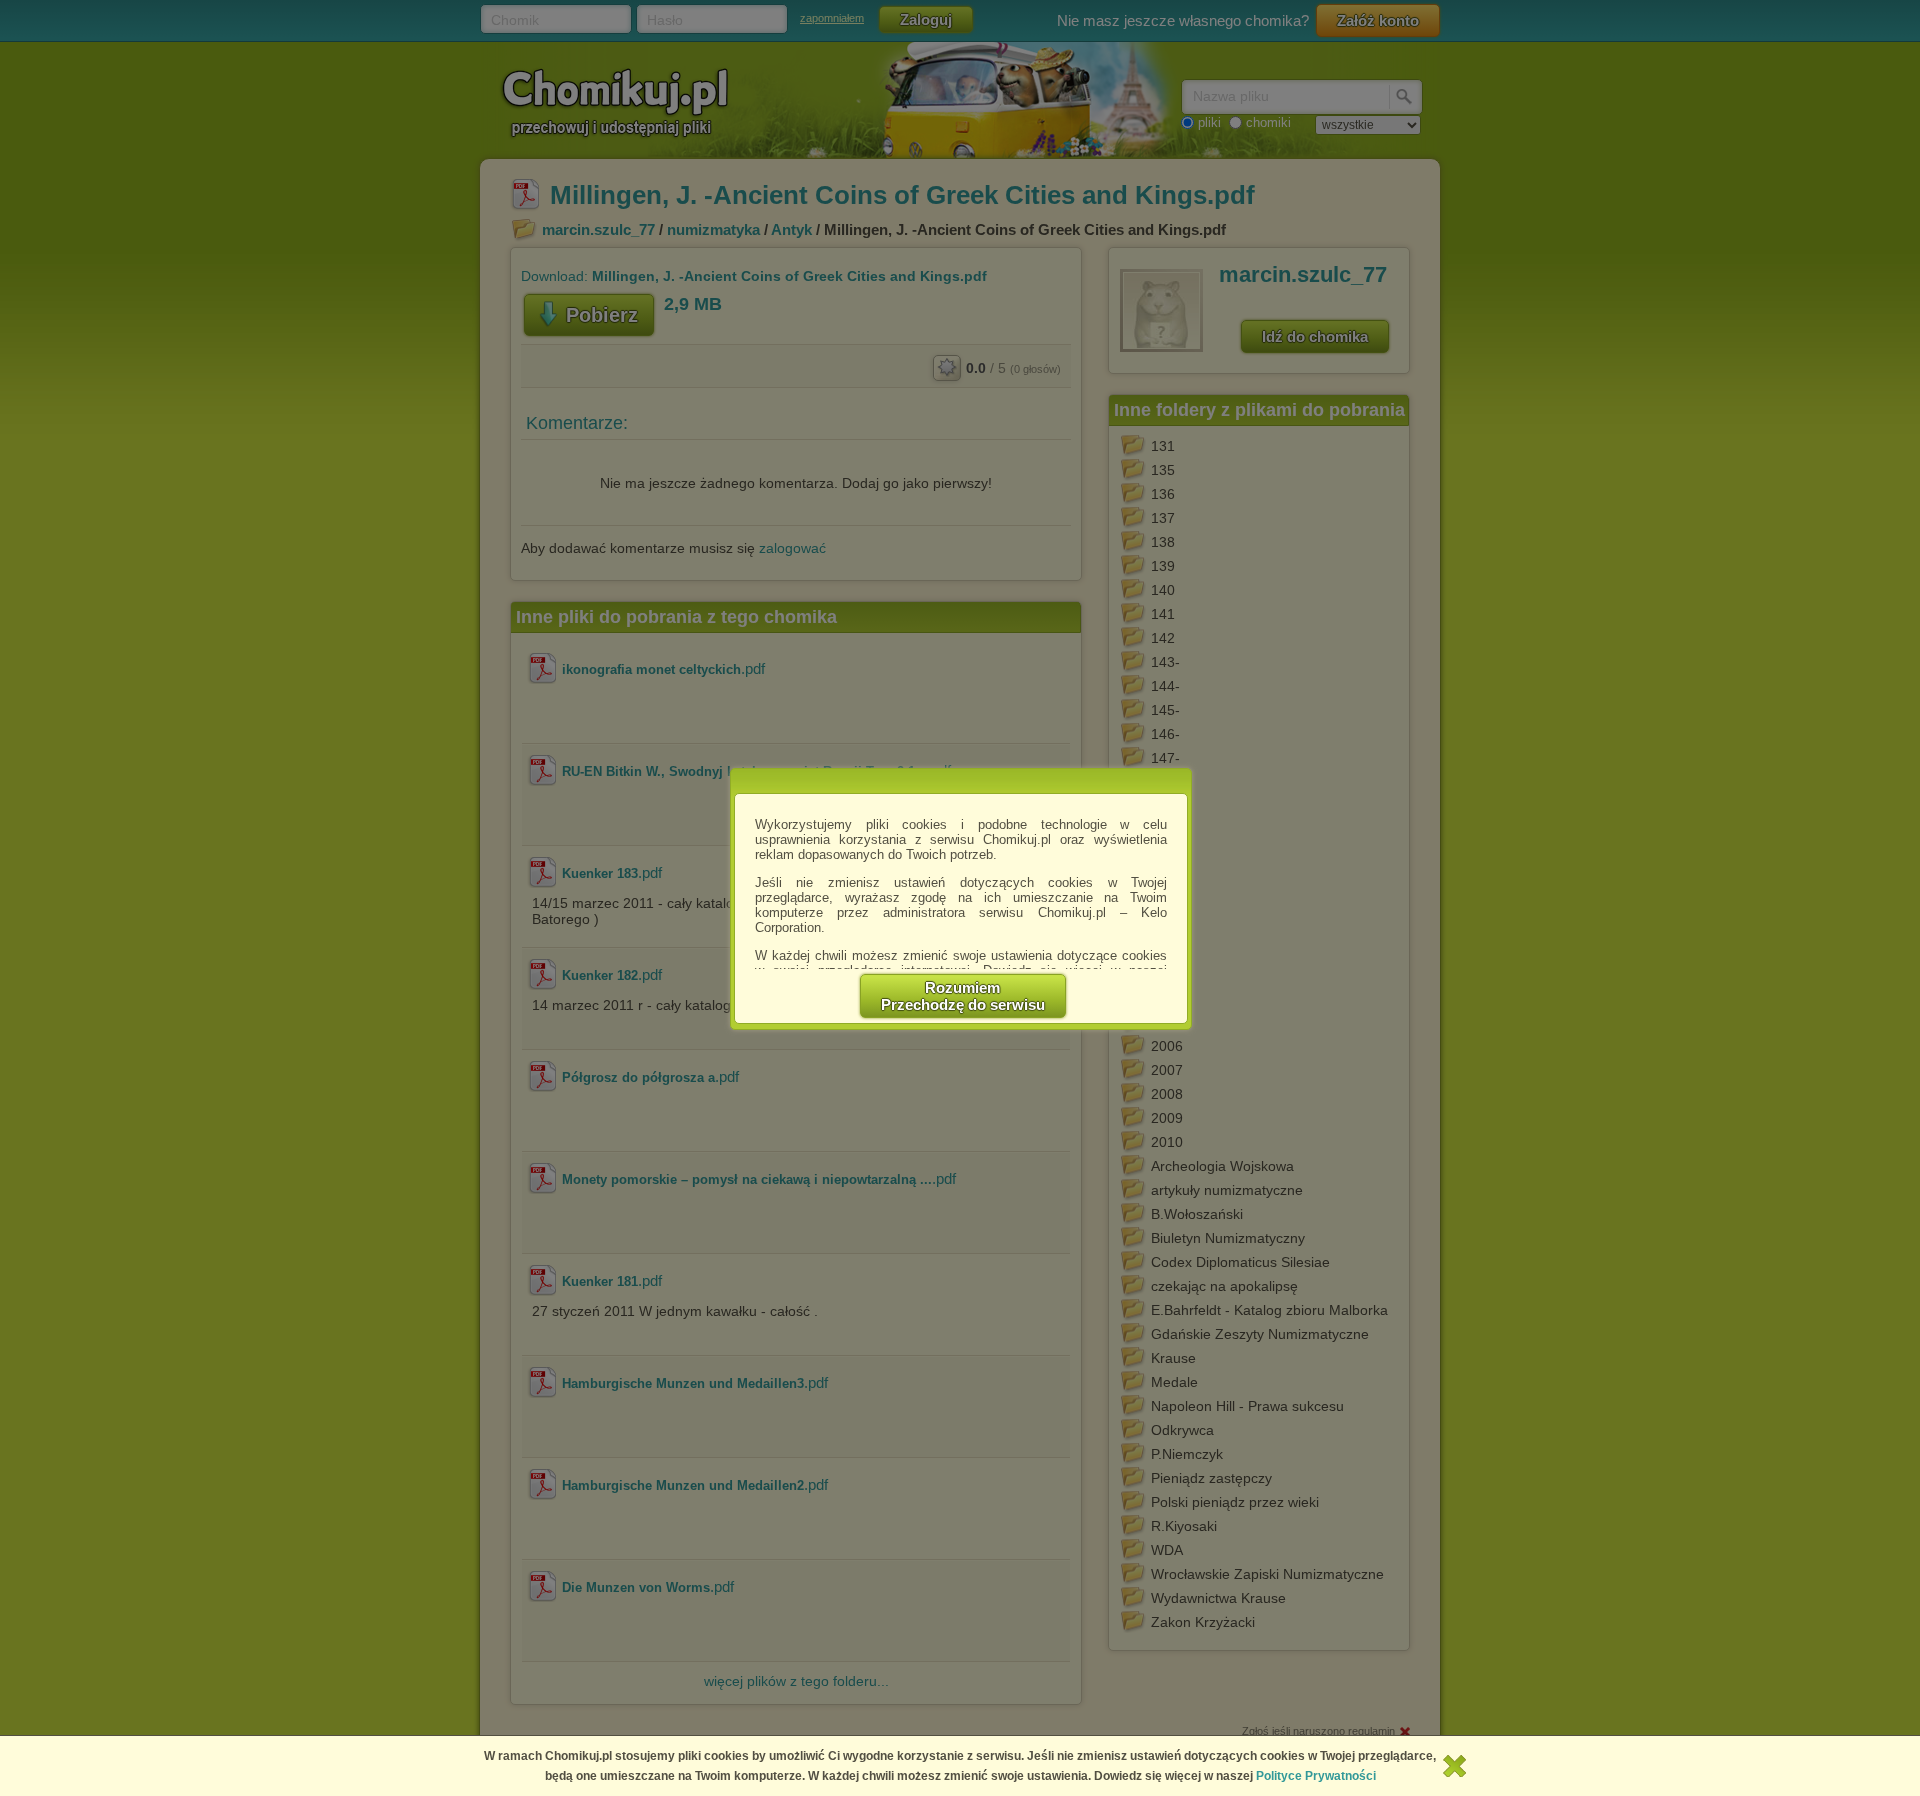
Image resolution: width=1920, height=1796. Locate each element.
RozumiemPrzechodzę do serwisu (963, 996)
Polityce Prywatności (1316, 1776)
